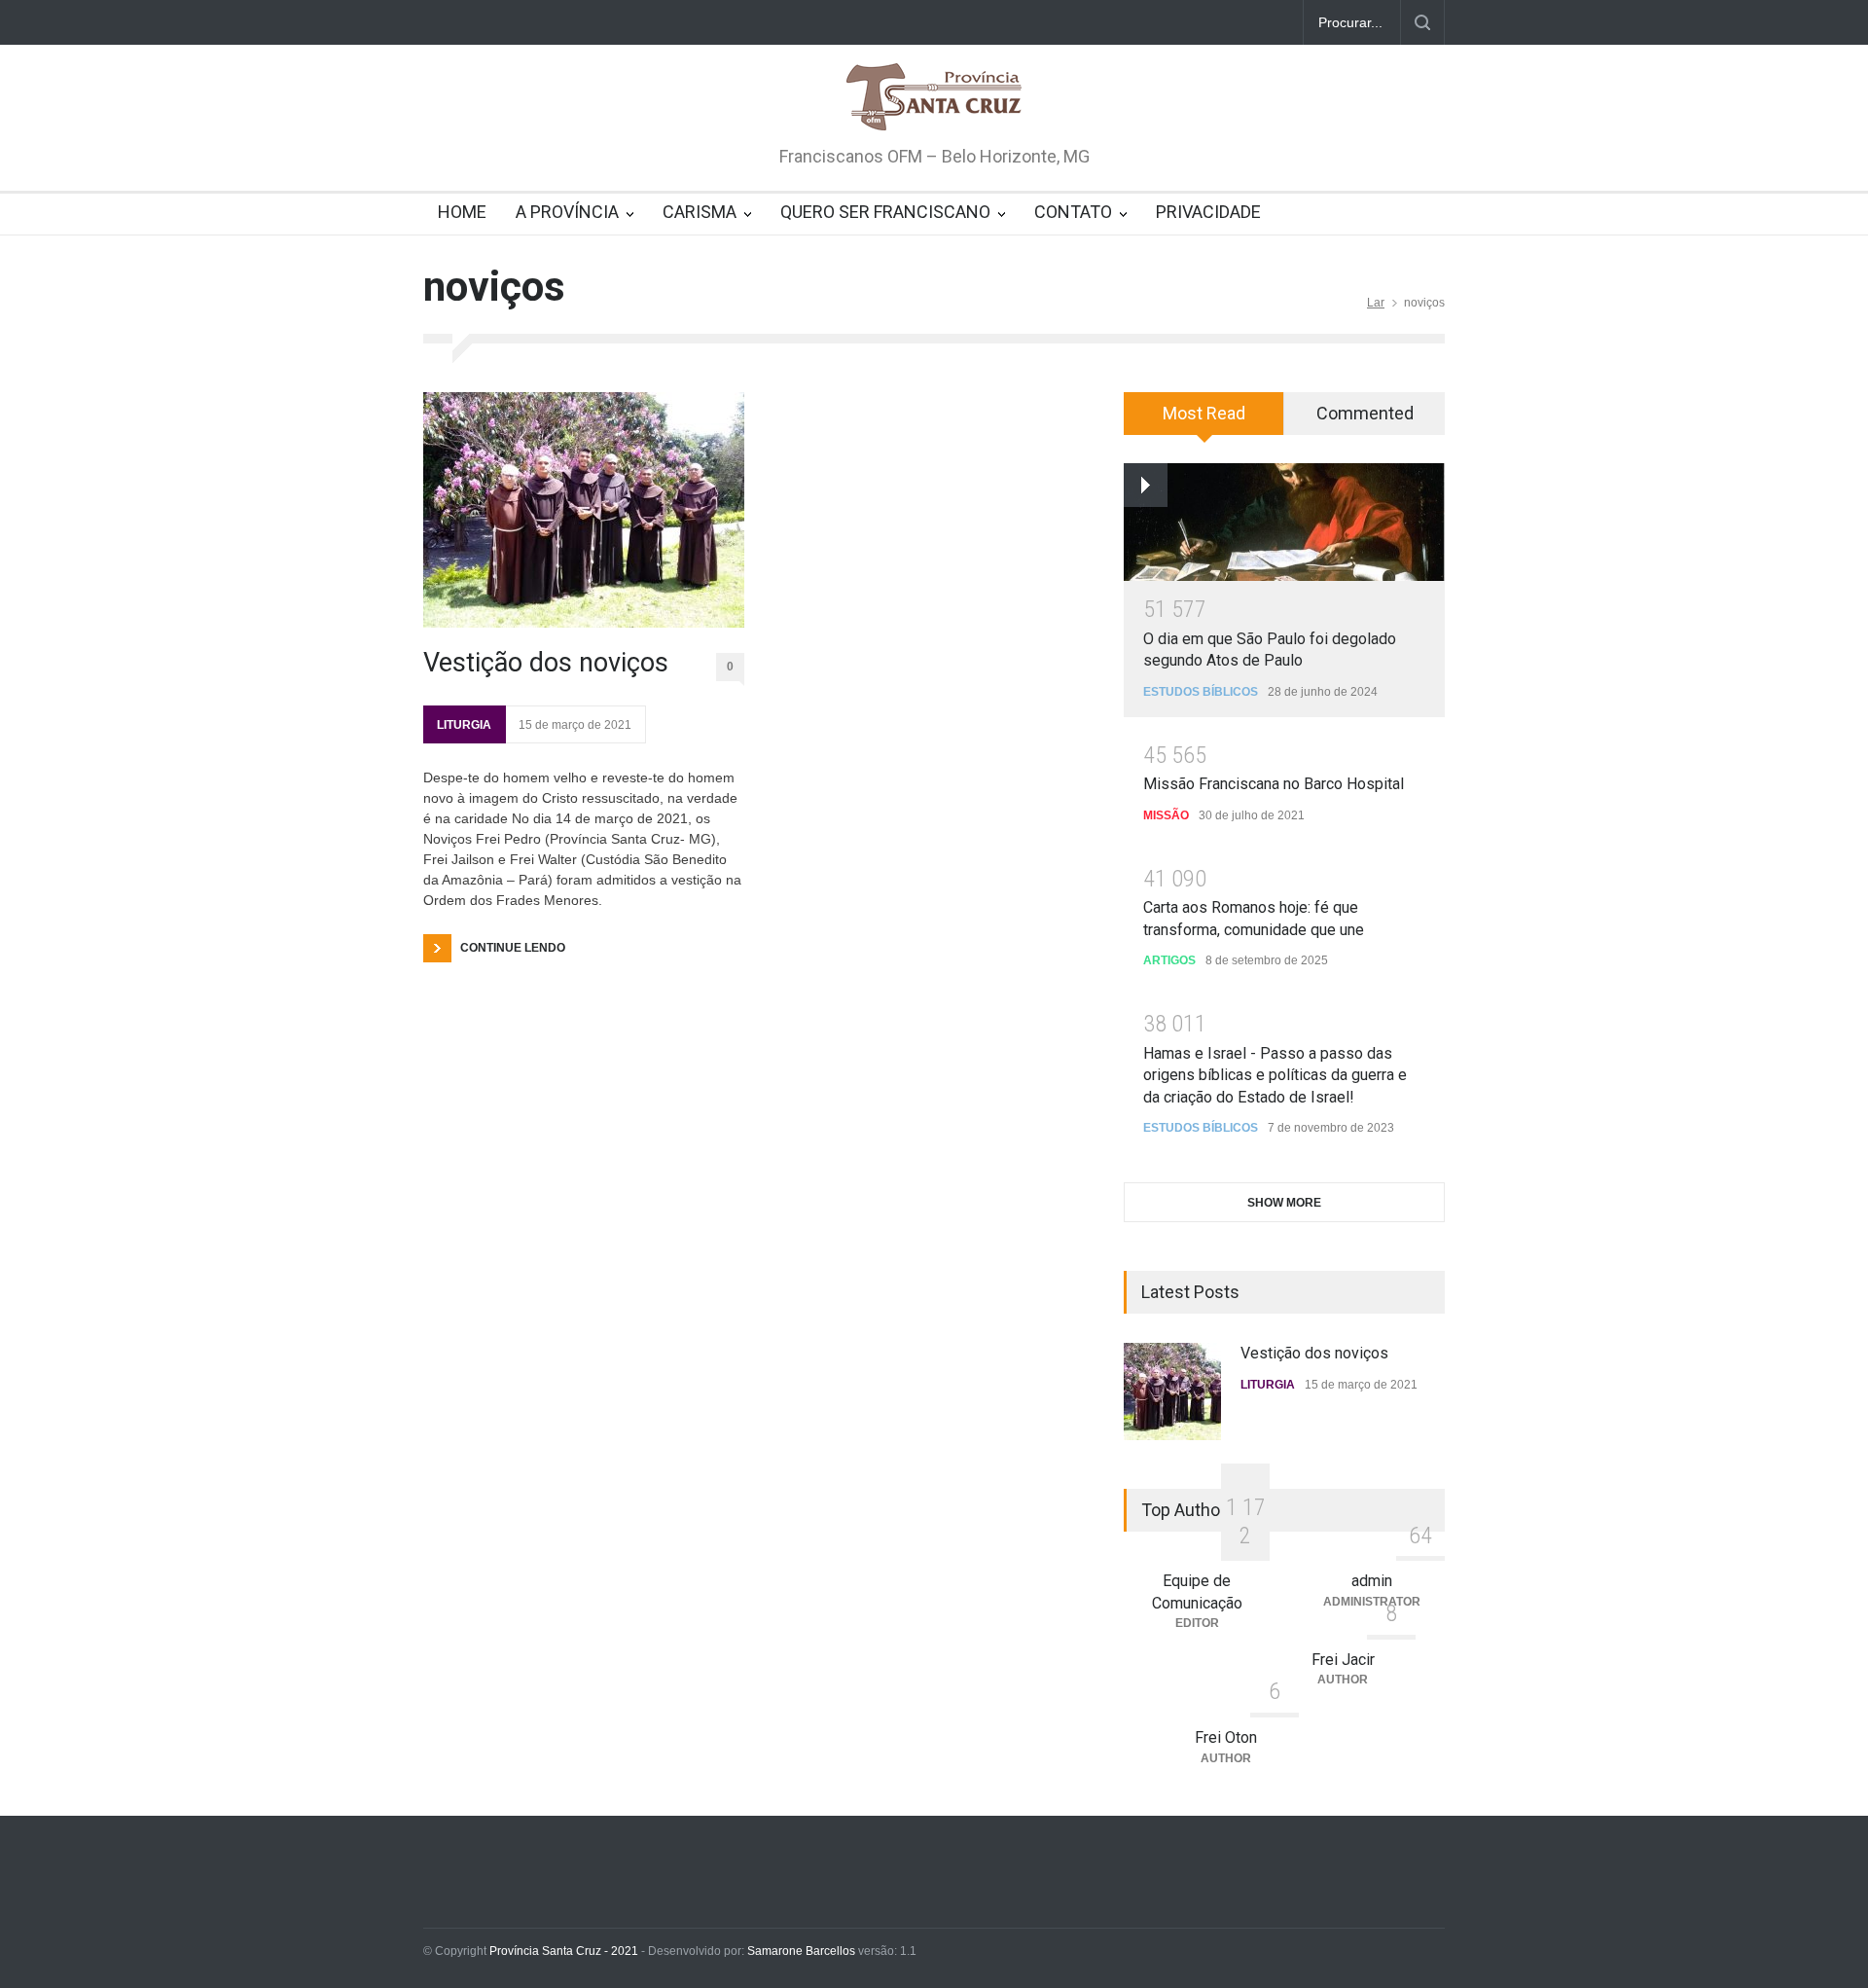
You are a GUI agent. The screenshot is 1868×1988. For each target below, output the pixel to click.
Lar (1376, 303)
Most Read (1204, 413)
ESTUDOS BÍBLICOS (1201, 692)
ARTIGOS (1169, 960)
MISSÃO (1166, 815)
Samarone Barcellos (800, 1951)
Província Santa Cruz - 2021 (564, 1951)
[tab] (1204, 420)
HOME (462, 212)
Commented (1365, 413)
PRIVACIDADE (1208, 212)
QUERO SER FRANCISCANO (885, 212)
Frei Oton (1226, 1737)
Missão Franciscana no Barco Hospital (1274, 784)
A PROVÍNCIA (567, 212)
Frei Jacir (1343, 1660)
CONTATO (1073, 212)
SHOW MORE (1284, 1203)
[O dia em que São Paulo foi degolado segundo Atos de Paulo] (1284, 522)
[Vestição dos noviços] (584, 510)
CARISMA (700, 212)
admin (1372, 1581)
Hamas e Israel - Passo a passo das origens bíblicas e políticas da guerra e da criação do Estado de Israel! (1275, 1075)
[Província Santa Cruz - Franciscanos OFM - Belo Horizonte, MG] (934, 98)
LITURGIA (464, 725)
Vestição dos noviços (546, 663)
